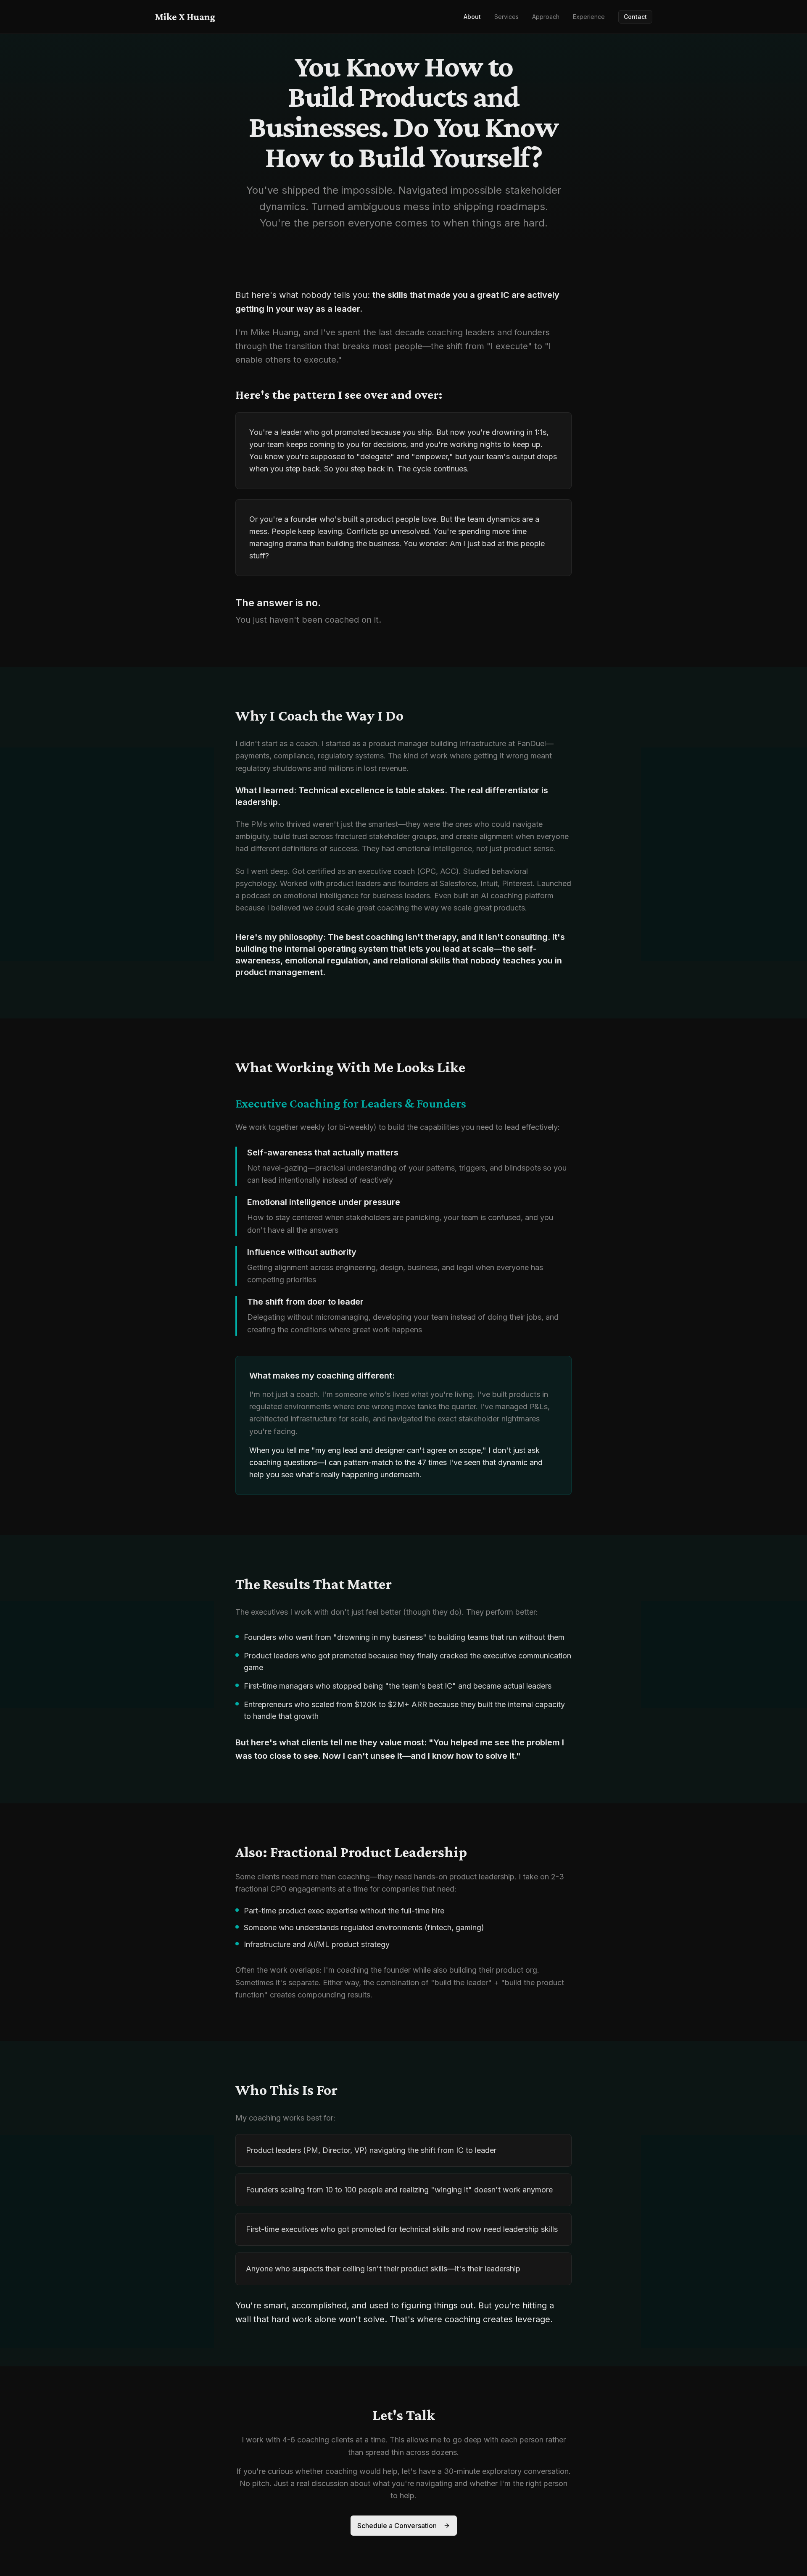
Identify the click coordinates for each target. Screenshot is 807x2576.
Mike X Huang (185, 17)
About (472, 17)
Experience (589, 17)
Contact (635, 17)
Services (506, 17)
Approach (546, 17)
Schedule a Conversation (397, 2526)
